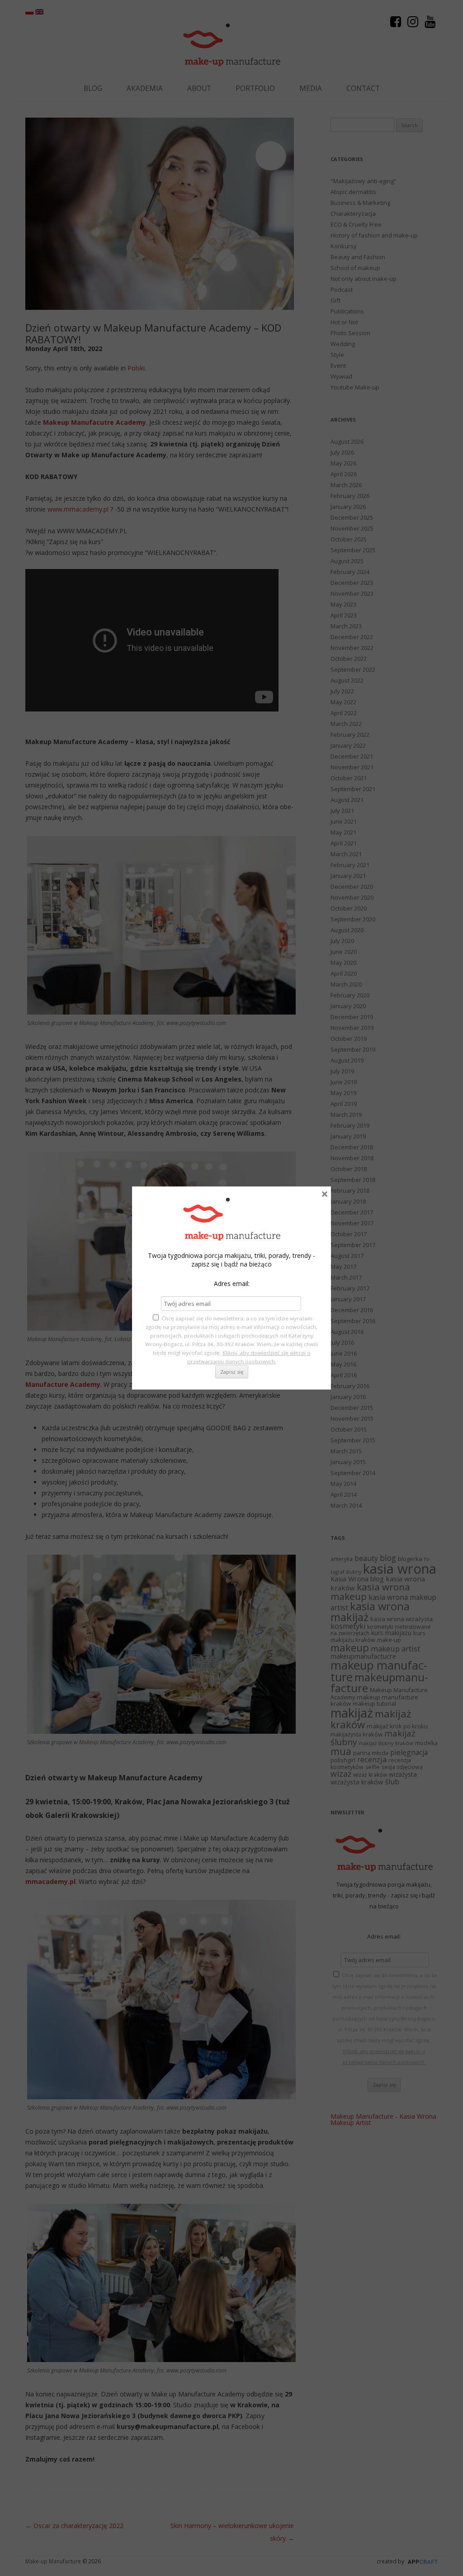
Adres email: (232, 1283)
